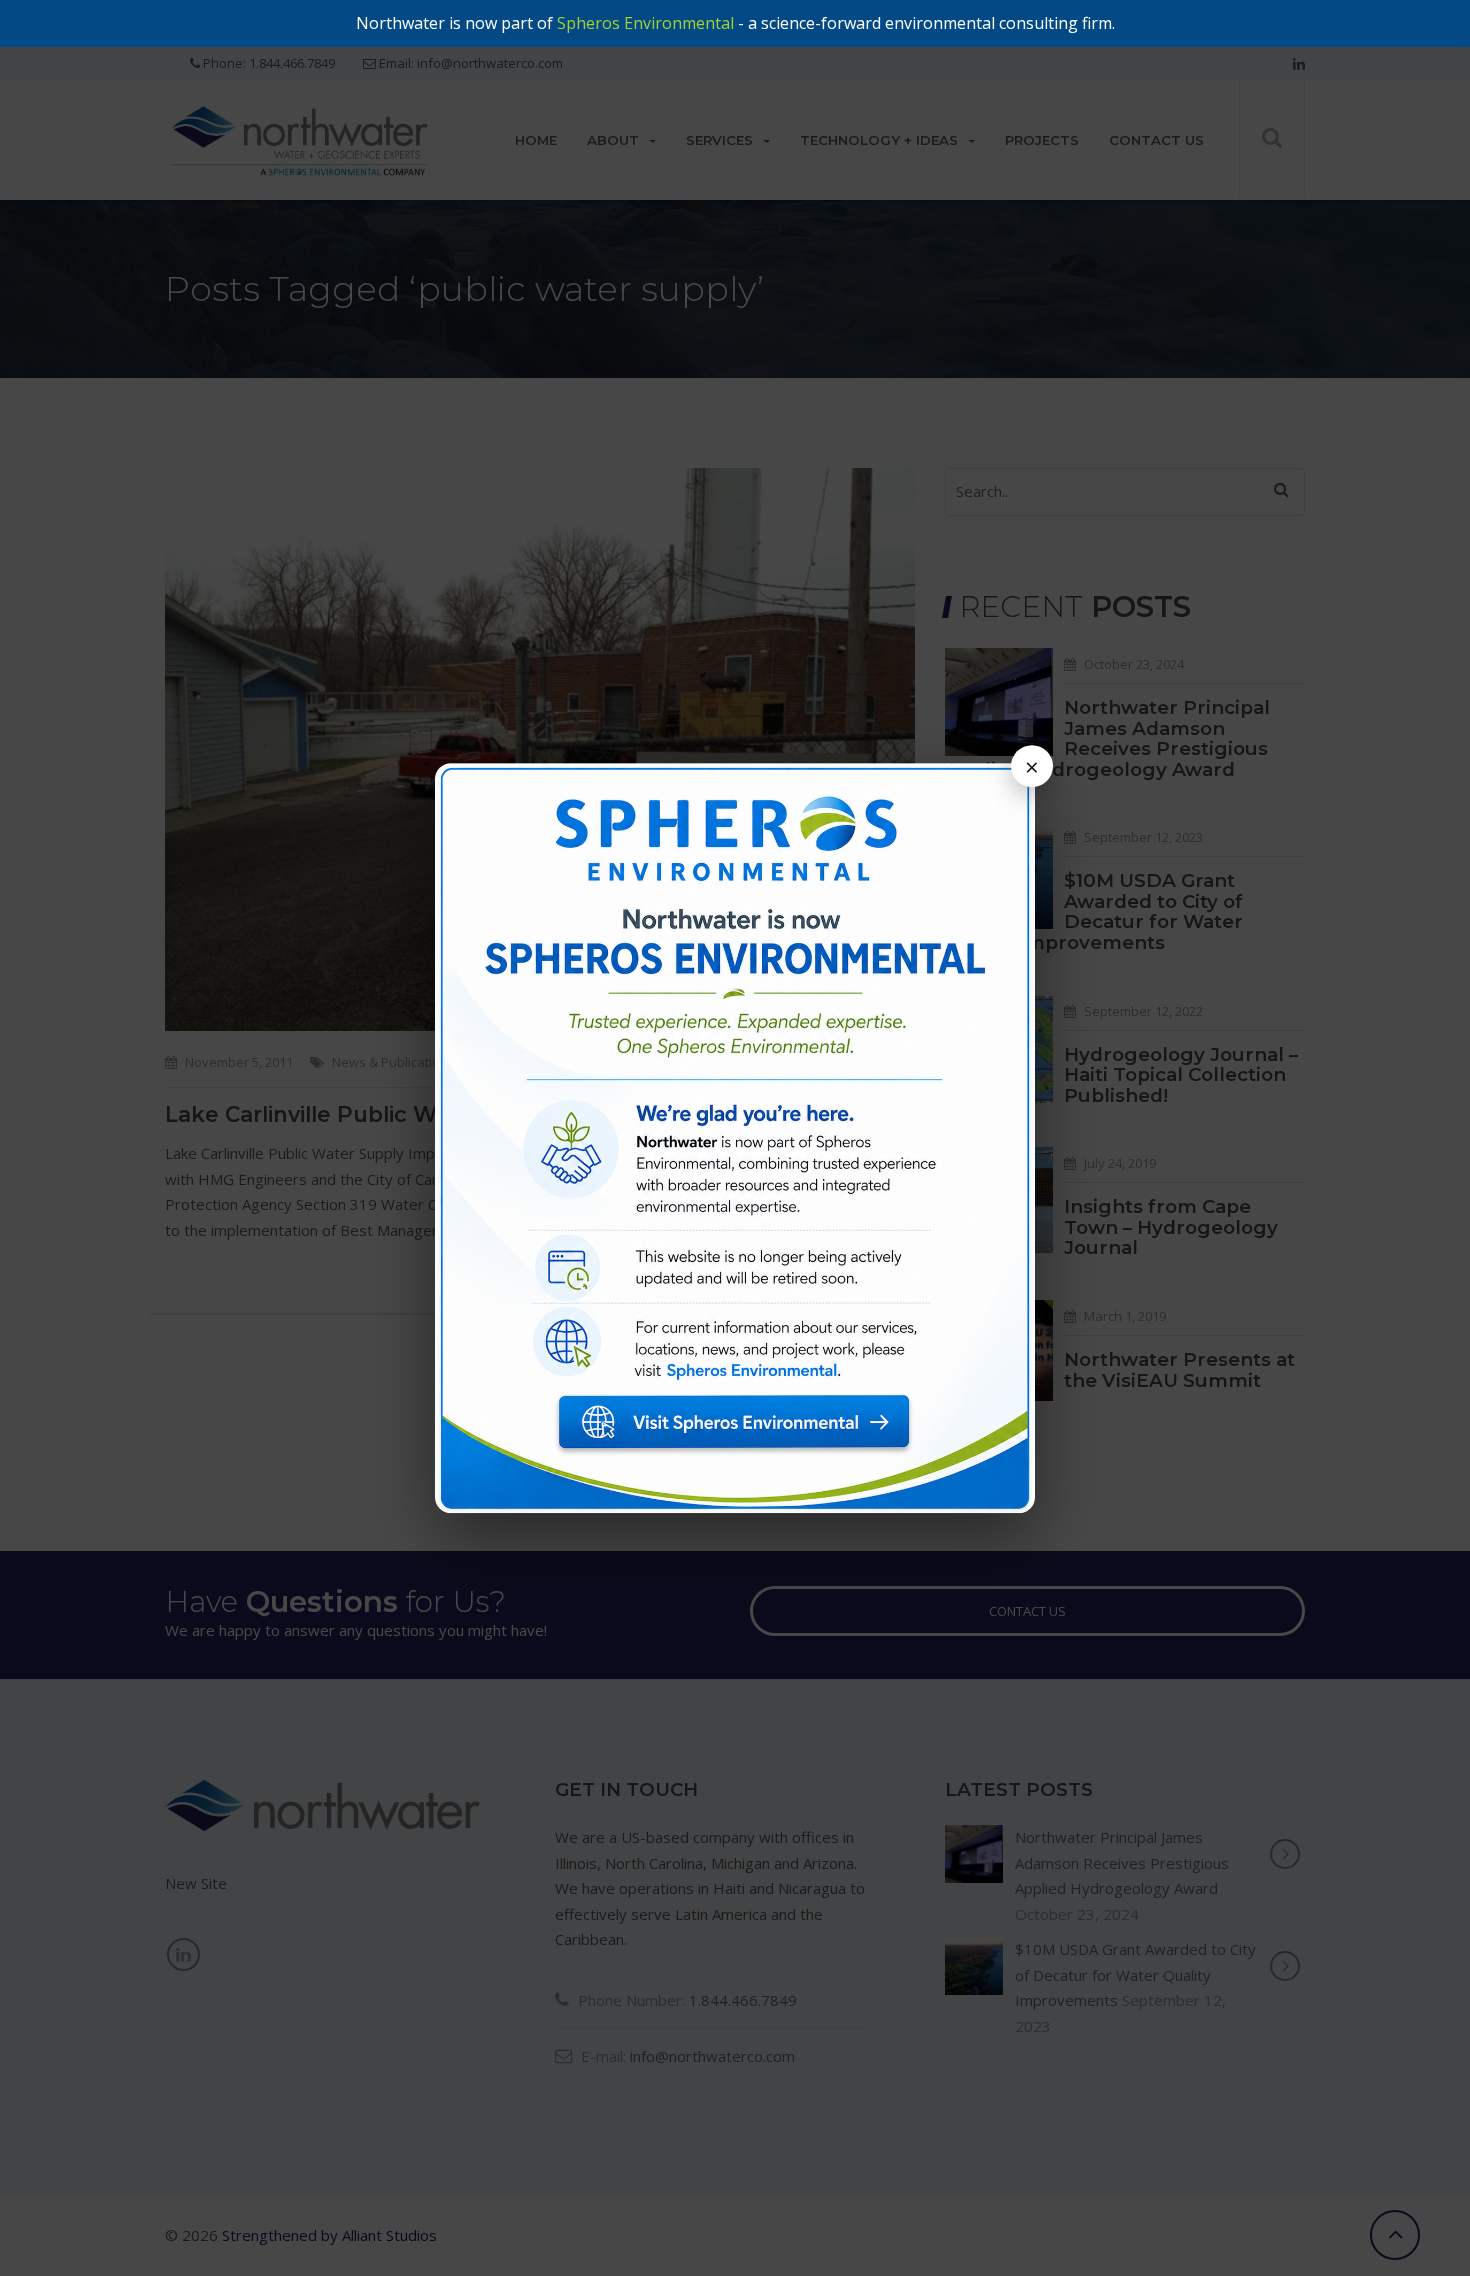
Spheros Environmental (645, 23)
